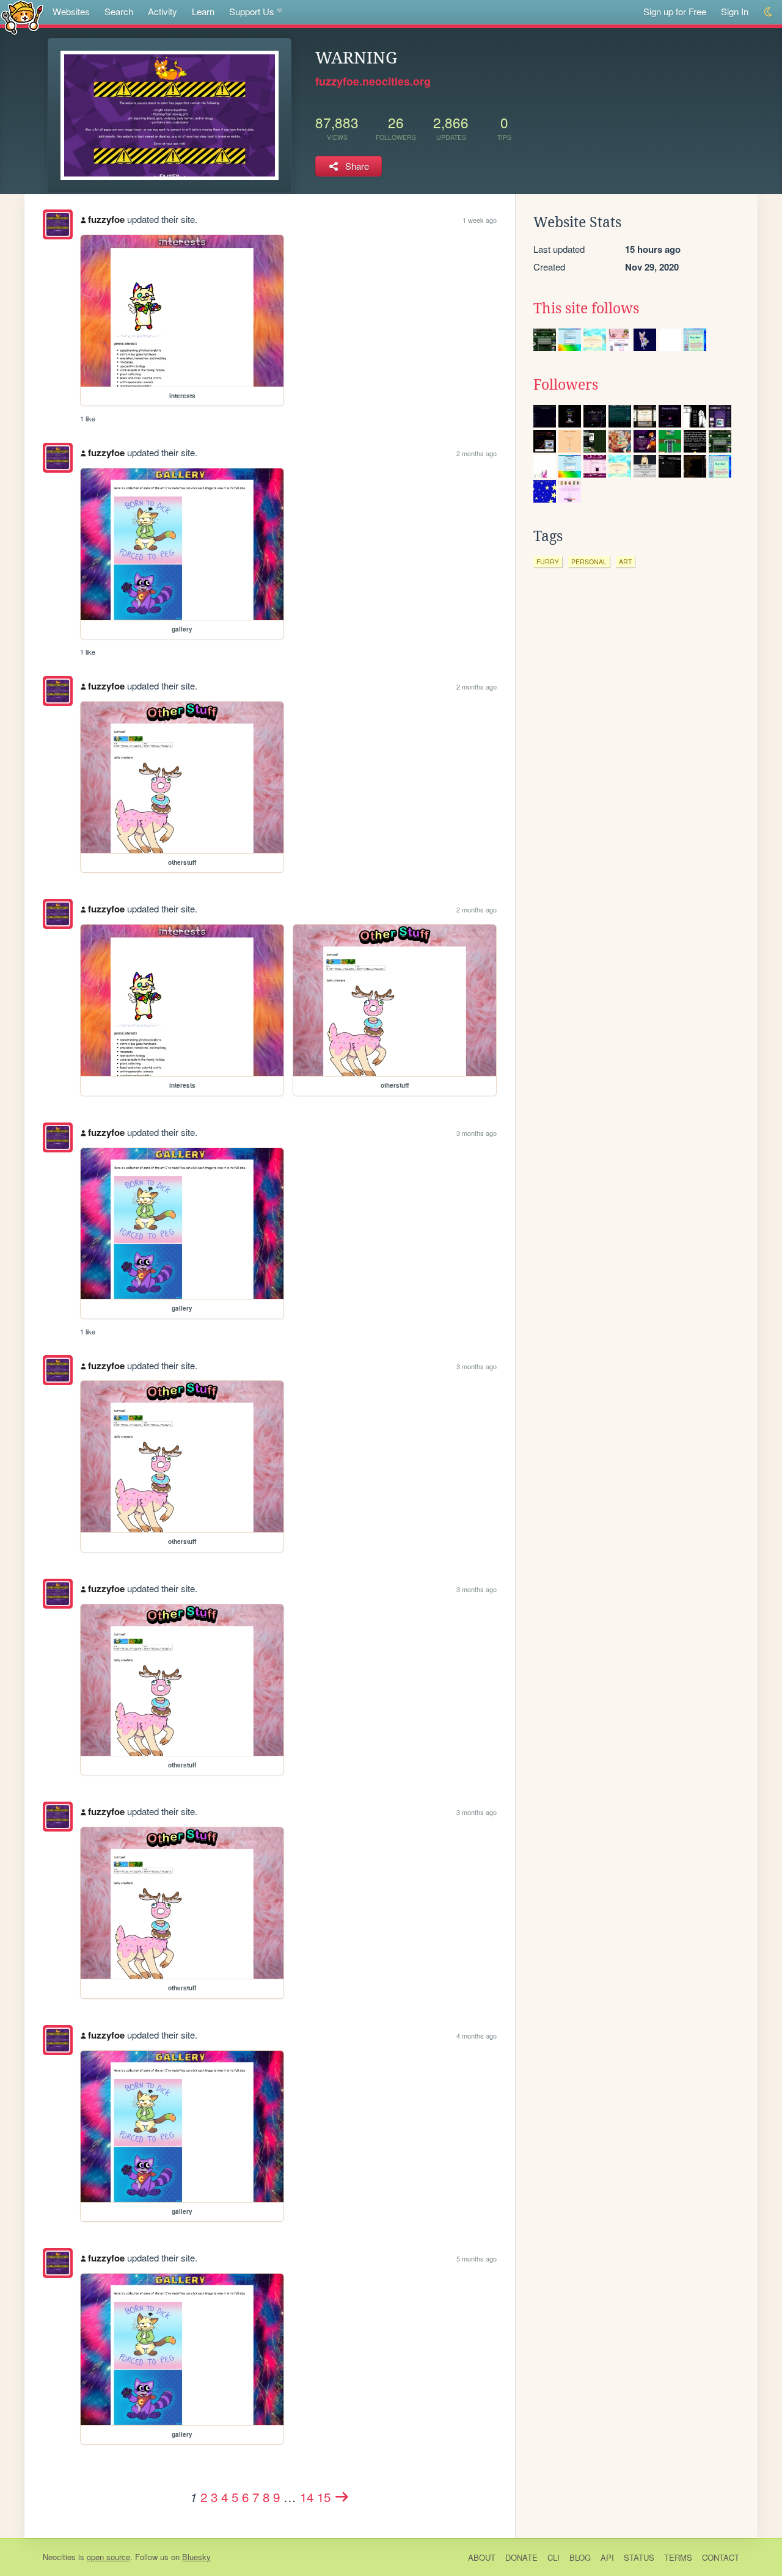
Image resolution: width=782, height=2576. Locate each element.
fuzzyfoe (106, 219)
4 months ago (477, 2036)
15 (324, 2497)
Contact (721, 2557)
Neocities (59, 2557)
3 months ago (477, 1133)
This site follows (586, 308)
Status (639, 2557)
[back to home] (22, 17)
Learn (203, 11)
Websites (71, 11)
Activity (163, 11)
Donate (521, 2557)
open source (108, 2557)
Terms (678, 2557)
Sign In (735, 11)
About (482, 2557)
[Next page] (342, 2497)
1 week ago (480, 220)
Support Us (252, 11)
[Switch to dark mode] (769, 12)
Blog (580, 2557)
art (625, 562)
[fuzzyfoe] (58, 224)
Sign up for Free (675, 11)
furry (548, 562)
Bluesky (196, 2557)
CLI (554, 2557)
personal (589, 562)
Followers (566, 385)
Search (119, 11)
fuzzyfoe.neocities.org (373, 81)
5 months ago (477, 2258)
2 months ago (477, 453)
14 (307, 2497)
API (607, 2557)
